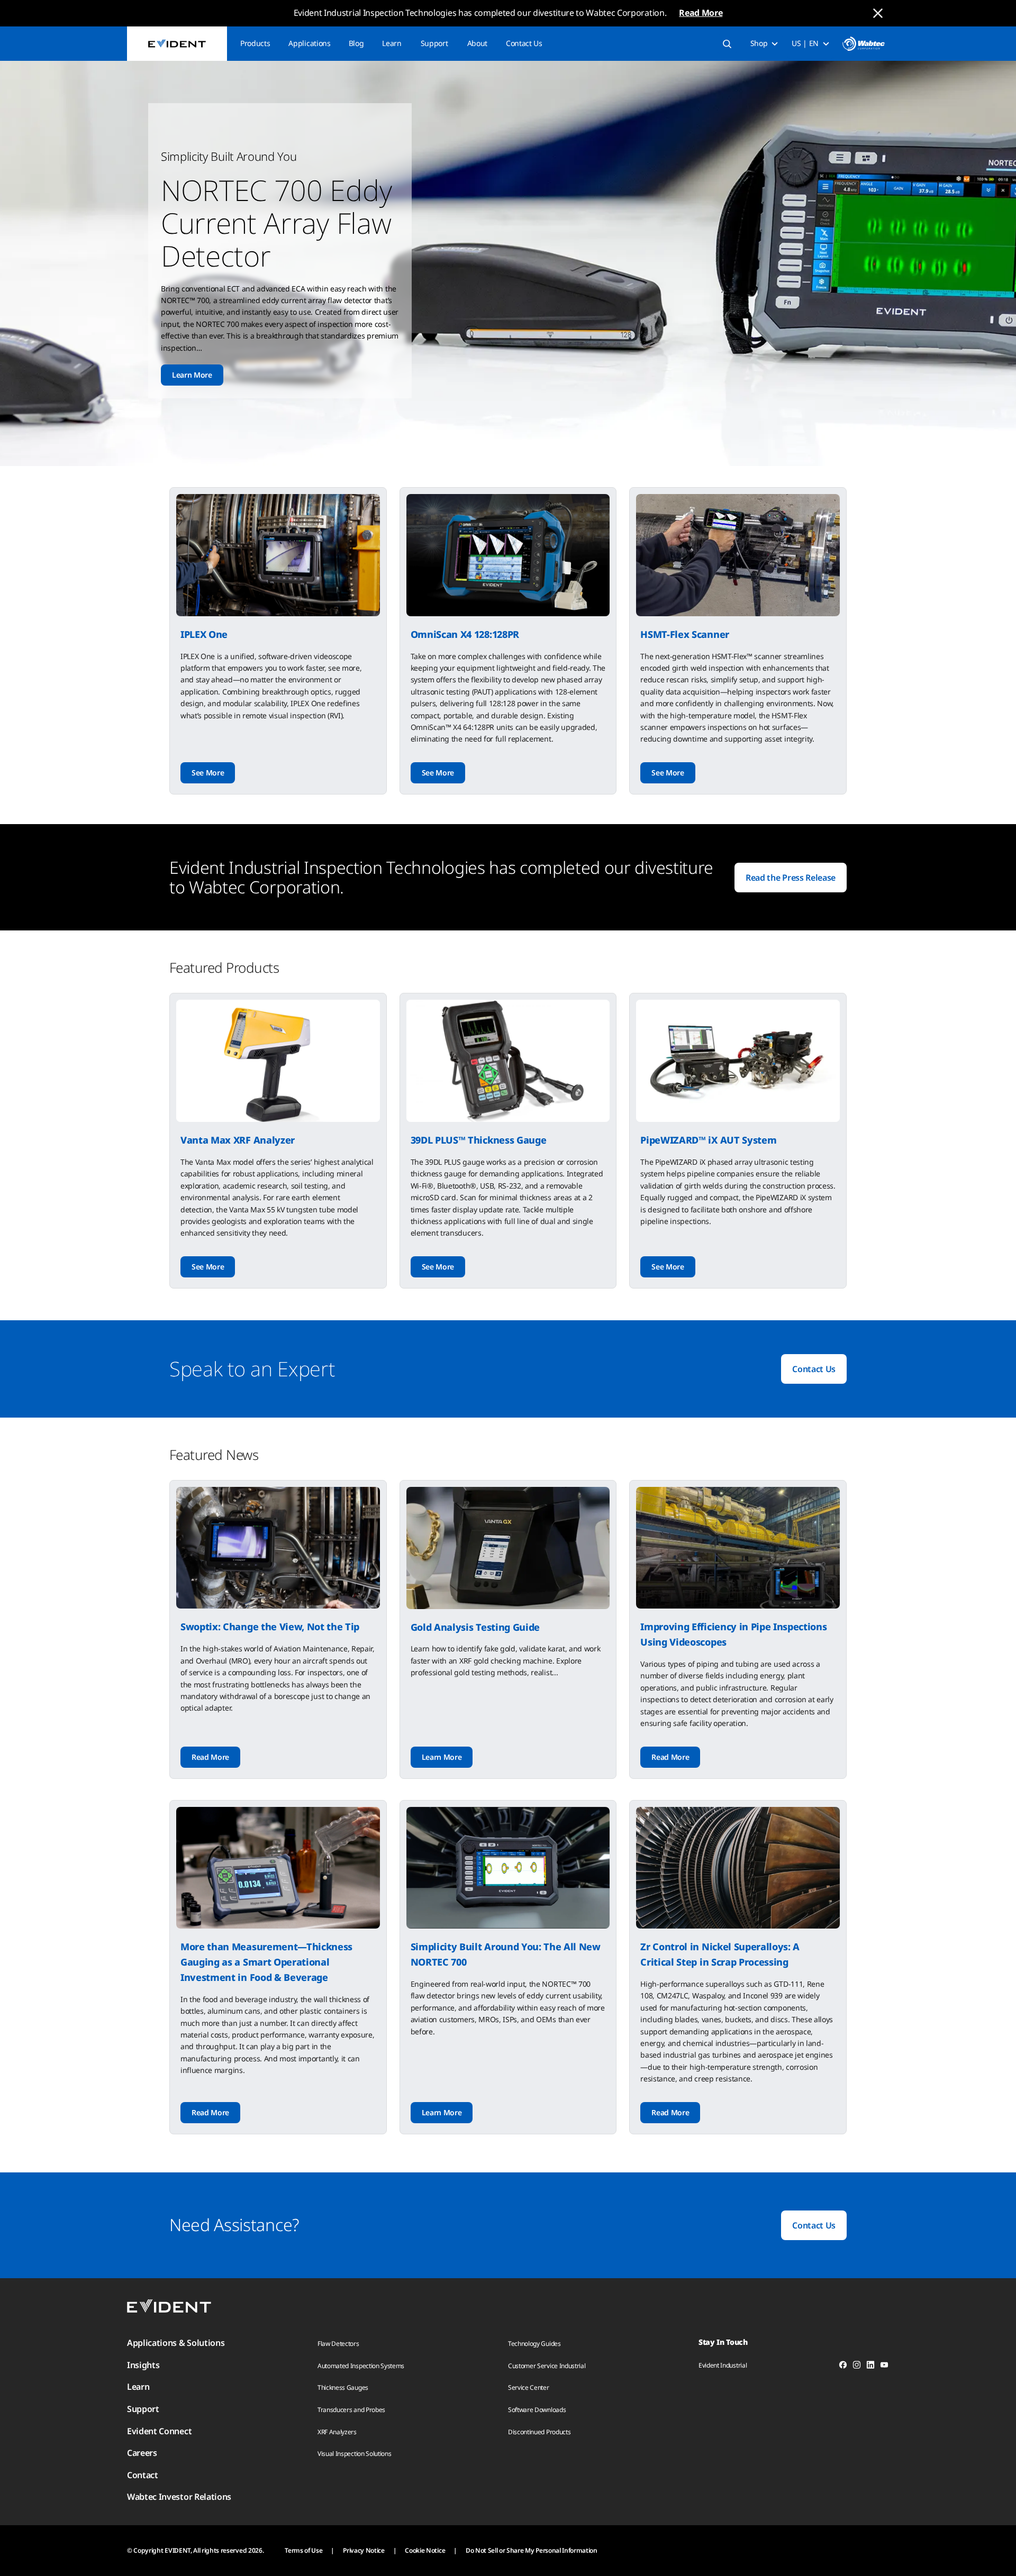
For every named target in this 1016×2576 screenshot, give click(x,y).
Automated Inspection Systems (361, 2366)
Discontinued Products (539, 2432)
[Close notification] (878, 13)
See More (208, 773)
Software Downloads (537, 2410)
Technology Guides (534, 2344)
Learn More (192, 375)
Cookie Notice (425, 2550)
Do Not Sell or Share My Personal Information (532, 2550)
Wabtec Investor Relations (179, 2497)
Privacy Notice (364, 2550)
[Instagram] (857, 2367)
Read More (701, 13)
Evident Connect (159, 2431)
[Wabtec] (864, 44)
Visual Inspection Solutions (354, 2454)
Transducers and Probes (351, 2410)
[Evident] (177, 44)
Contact (143, 2475)
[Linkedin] (870, 2367)
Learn (392, 43)
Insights (143, 2365)
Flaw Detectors (338, 2344)
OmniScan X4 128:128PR (465, 634)
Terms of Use (303, 2550)
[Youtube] (884, 2367)
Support (434, 43)
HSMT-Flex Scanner (685, 634)
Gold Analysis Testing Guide (475, 1627)
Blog (356, 43)
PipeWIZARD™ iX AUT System (708, 1140)
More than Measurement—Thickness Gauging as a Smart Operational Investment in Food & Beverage (266, 1962)
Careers (142, 2453)
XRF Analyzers (337, 2432)
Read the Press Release (791, 878)
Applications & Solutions (176, 2343)
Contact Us (524, 43)
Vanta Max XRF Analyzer (238, 1140)
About (477, 43)
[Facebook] (843, 2367)
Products (255, 43)
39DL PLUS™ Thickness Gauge (479, 1140)
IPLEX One (204, 634)
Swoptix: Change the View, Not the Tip (270, 1627)
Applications (309, 43)
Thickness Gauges (343, 2387)
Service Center (529, 2387)
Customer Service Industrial (547, 2366)
